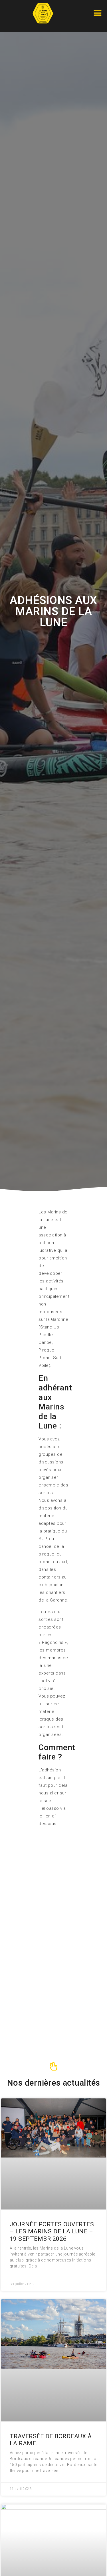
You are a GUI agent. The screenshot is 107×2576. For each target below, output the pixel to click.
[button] (98, 13)
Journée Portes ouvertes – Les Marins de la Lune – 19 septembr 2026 (52, 2231)
